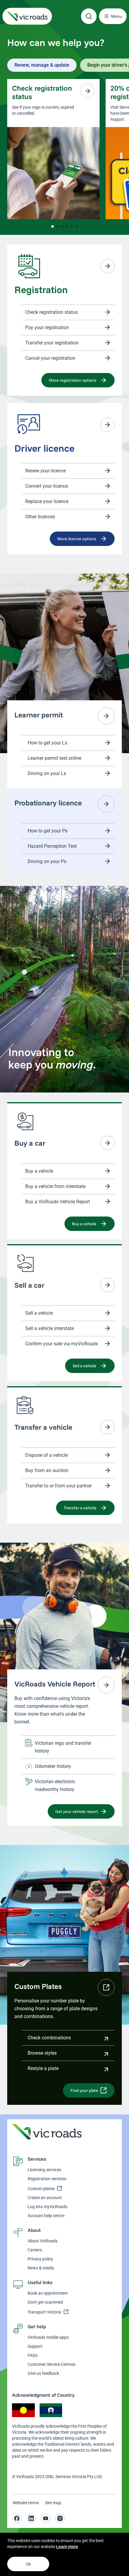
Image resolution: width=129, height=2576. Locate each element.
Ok (28, 2564)
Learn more (67, 2547)
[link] (27, 16)
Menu (116, 16)
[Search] (89, 16)
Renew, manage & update (42, 65)
